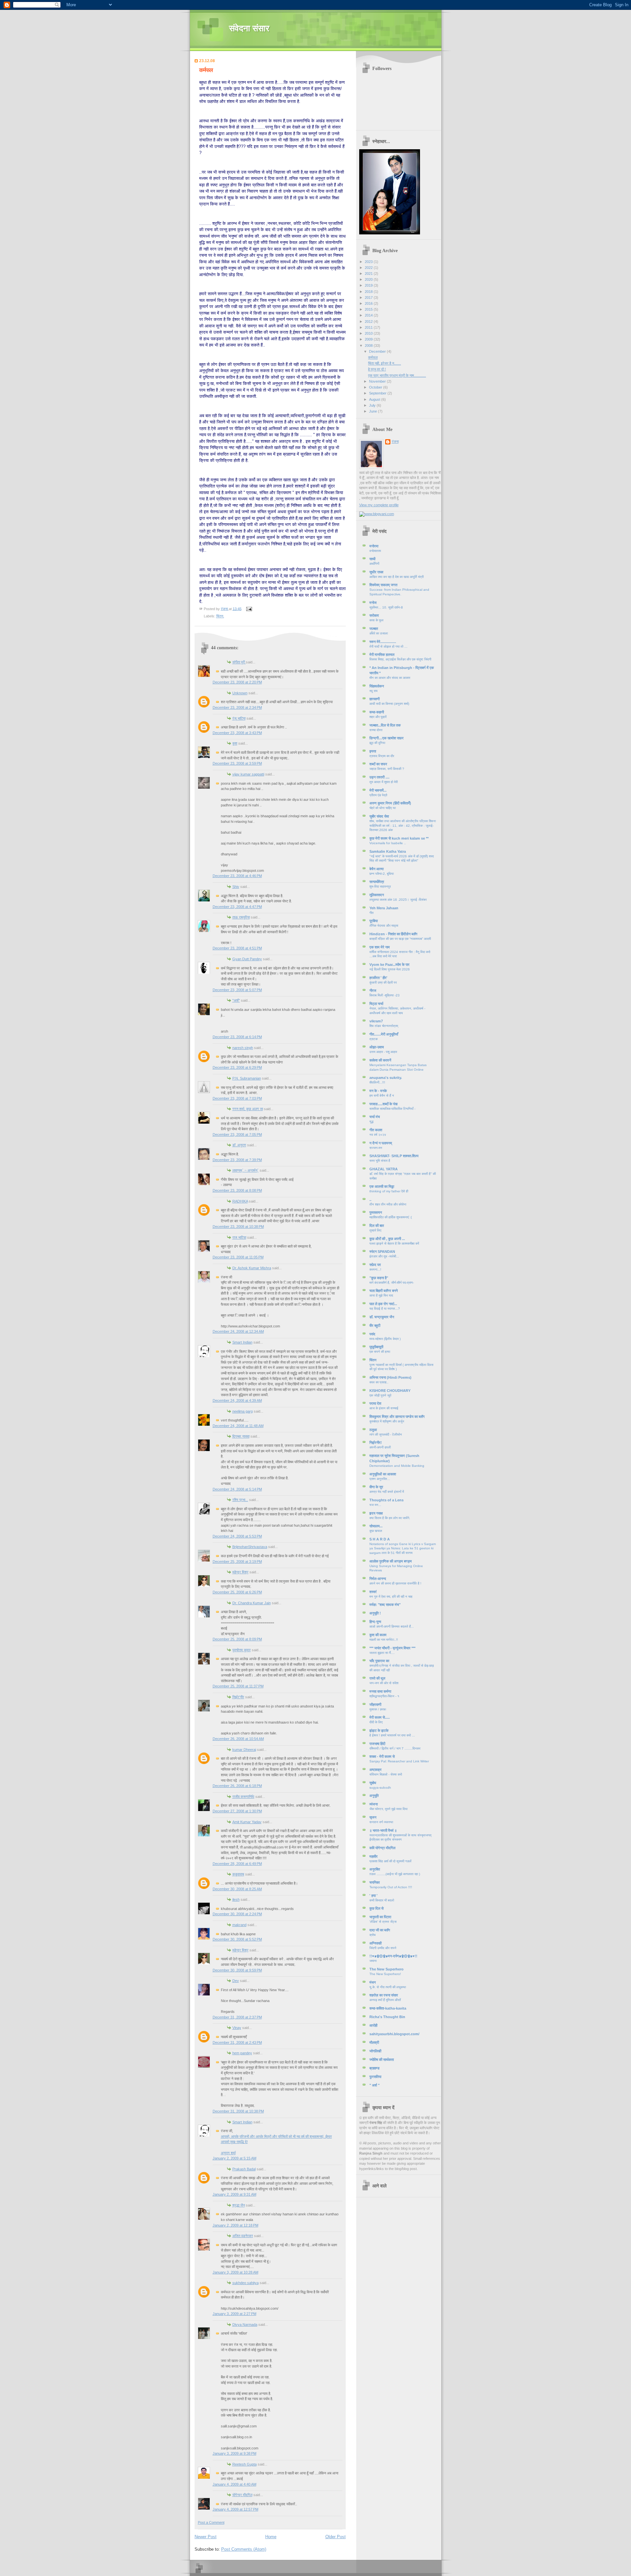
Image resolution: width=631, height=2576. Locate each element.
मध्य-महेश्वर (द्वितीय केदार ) (385, 1339)
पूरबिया (374, 921)
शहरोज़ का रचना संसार (384, 1995)
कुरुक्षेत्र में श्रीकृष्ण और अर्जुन (387, 1421)
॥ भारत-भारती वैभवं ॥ (383, 1830)
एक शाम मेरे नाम (380, 947)
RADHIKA (240, 1201)
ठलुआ (373, 1430)
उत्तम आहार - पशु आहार (383, 1052)
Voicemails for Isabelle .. (388, 843)
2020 (369, 279)
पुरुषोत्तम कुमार (242, 1650)
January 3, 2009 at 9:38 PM (234, 2453)
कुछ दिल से (376, 1908)
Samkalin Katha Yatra (388, 851)
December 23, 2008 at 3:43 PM (237, 733)
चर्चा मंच (375, 1117)
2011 (369, 327)
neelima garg (243, 1411)
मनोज (373, 603)
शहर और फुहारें (378, 717)
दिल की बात (377, 1226)
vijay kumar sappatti (248, 774)
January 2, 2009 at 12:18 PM (235, 2225)
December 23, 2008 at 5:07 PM (237, 990)
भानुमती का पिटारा (380, 1917)
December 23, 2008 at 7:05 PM (237, 1134)
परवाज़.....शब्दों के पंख (384, 1104)
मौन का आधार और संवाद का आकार (390, 678)
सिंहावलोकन (377, 686)
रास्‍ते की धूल (377, 1678)
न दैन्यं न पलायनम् (381, 1143)
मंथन (373, 1982)
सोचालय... (376, 1526)
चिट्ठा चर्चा (376, 1004)
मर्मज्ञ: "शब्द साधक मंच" (385, 1605)
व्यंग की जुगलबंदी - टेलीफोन (386, 1434)
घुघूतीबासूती (376, 1347)
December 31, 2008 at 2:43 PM (237, 2042)
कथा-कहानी (377, 712)
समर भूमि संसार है (380, 1161)
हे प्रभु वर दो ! (377, 369)
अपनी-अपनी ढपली (380, 1447)
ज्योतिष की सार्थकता (382, 2060)
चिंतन (373, 1360)
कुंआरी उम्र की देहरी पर (383, 982)
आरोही (373, 2025)
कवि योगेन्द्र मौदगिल (382, 1848)
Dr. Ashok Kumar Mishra (252, 1268)
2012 (369, 322)
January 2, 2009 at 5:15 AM (234, 2158)
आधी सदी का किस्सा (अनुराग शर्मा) (389, 704)
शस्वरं (373, 1592)
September (378, 393)
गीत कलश (376, 1130)
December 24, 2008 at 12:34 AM (238, 1331)
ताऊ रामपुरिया (241, 917)
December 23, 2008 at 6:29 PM (237, 1067)
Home (271, 2537)
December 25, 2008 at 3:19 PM (237, 1562)
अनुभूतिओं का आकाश (383, 1474)
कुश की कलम (378, 1635)
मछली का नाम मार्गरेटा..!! (384, 1640)
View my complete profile (379, 505)
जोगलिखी (375, 2051)
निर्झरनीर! (376, 1443)
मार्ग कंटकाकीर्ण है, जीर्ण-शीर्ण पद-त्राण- (392, 1283)
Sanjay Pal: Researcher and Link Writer (399, 1761)
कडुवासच (238, 1874)
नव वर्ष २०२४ (378, 1135)
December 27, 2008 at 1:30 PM (237, 1811)
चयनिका (374, 1882)
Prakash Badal (244, 2169)
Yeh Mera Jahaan (384, 908)
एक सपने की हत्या (380, 1352)
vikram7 (376, 1021)
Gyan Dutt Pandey (247, 959)
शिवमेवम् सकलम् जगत (383, 585)
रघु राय (374, 691)
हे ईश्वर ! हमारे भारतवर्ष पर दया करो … (392, 1735)
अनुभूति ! (375, 1613)
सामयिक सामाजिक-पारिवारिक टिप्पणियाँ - (392, 1109)
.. (370, 1200)
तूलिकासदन (377, 895)
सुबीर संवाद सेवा (379, 816)
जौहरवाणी (375, 1705)
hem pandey (242, 2053)
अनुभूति (374, 1796)
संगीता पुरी (239, 662)
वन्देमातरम (375, 551)
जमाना (373, 1961)
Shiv (236, 887)
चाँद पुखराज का (379, 1661)
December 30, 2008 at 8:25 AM (237, 1889)
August (375, 399)
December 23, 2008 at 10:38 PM (238, 1227)
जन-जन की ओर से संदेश (384, 1683)
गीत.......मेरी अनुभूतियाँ (384, 1034)
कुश (235, 743)
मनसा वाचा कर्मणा (380, 1691)
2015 (369, 309)
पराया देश (375, 1403)
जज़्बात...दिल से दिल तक (385, 725)
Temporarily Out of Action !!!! (391, 1887)
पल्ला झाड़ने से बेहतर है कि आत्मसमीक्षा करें (394, 1243)
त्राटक (374, 1039)
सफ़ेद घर (375, 1265)
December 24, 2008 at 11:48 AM (238, 1426)
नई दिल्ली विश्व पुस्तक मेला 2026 (390, 969)
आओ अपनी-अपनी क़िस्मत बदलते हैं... (392, 1626)
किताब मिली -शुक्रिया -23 (385, 995)
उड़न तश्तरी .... (379, 777)
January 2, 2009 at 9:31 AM (234, 2194)
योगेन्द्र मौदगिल (242, 2495)
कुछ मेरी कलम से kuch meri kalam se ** (399, 838)
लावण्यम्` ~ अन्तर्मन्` (245, 1170)
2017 (369, 298)
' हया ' (374, 1896)
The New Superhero (386, 1969)
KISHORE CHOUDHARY (390, 1391)
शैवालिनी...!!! (377, 1082)
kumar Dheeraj (244, 1750)
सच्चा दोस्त (376, 730)
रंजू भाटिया (239, 718)
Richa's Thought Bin (387, 2017)
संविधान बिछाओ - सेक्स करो (386, 1774)
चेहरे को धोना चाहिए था (383, 808)
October (376, 387)
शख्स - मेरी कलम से (382, 1756)
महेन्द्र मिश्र (240, 1572)
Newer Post (206, 2537)
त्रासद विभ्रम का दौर (382, 756)
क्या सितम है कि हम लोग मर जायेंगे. (390, 1518)
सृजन (373, 1817)
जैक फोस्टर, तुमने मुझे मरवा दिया (388, 1809)
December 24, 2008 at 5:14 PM (237, 1489)
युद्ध (371, 1121)
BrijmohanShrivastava (250, 1547)
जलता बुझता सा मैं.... (382, 1653)
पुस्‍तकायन (376, 1212)
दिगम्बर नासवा (241, 1436)
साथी (372, 559)
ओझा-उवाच (377, 1047)
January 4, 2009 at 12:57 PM (235, 2509)
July (373, 405)
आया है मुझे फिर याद (381, 1295)
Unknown (240, 693)
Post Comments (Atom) (244, 2549)
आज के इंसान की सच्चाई (384, 1408)
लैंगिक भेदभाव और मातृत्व (384, 926)
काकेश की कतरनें (380, 1060)
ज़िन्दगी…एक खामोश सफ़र (386, 738)
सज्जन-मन (376, 1148)
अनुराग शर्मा (228, 2153)
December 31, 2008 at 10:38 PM (238, 2111)
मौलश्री (374, 2042)
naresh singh (243, 1048)
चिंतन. (220, 616)
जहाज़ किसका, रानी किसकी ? (387, 769)
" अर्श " (374, 2085)
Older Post (336, 2537)
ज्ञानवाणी (374, 699)
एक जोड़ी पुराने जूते (380, 1395)
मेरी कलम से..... (380, 1717)
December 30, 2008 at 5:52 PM (237, 1939)
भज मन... (375, 1505)
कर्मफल (373, 357)
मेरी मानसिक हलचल (382, 655)
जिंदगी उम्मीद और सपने (383, 1948)
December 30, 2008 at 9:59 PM (237, 1970)
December (378, 351)
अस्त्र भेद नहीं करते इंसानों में (387, 1492)
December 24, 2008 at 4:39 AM (237, 1400)
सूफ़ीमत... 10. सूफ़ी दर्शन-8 (386, 607)
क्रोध (373, 1935)
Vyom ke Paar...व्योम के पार (389, 965)
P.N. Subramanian (247, 1078)
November (378, 381)
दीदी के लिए (376, 1722)
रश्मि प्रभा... (240, 1500)
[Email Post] (249, 608)
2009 (369, 339)
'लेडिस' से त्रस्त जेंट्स (383, 1922)
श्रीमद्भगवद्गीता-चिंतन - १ (384, 1696)
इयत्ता (373, 751)
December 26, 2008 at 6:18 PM (237, 1786)
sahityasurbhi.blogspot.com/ (394, 2034)
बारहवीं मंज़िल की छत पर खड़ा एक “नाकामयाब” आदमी (400, 939)
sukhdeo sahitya (245, 2283)
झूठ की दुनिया (377, 743)
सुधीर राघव (376, 572)
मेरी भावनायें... (378, 790)
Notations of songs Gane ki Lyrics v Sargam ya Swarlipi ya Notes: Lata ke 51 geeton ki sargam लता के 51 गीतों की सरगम (403, 1548)
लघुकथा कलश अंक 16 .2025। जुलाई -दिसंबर (398, 900)
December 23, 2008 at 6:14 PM (237, 1037)
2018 (369, 292)
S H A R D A (380, 1539)
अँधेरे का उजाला (379, 633)
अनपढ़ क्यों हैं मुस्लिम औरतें (385, 2000)
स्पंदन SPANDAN (382, 1252)
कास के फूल (376, 620)
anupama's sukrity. (386, 1078)
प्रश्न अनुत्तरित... (380, 1479)
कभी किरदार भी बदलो (382, 1900)
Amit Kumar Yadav (247, 1822)
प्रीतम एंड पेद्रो (378, 795)
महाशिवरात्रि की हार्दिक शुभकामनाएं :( (391, 1217)
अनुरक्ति (375, 1869)
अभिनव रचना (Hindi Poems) (390, 1377)
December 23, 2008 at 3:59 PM (237, 763)
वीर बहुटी (375, 1325)
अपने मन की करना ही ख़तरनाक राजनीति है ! (395, 1583)
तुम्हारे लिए (375, 1230)
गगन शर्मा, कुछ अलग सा (248, 1109)
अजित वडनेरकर (243, 2236)
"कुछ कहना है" (379, 1278)
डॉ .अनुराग (239, 1145)
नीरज (373, 990)
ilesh (236, 1899)
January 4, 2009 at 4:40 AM (234, 2484)
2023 (369, 262)
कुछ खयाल (376, 1531)
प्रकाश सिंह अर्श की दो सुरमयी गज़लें (390, 1861)
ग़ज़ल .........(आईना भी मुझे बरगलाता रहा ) (395, 1874)
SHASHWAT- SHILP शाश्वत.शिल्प (394, 1156)
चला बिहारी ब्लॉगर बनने (384, 1291)
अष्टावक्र (375, 1770)
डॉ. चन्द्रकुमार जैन (382, 1317)
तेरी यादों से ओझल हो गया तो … (388, 646)
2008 (369, 346)
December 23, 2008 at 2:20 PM (237, 682)
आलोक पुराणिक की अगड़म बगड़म (391, 1561)
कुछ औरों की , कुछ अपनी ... (387, 1239)
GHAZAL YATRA (384, 1169)
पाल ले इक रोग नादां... (383, 1304)
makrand (239, 1925)
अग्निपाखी (375, 1943)
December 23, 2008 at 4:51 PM (237, 948)
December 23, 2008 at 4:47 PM (237, 907)
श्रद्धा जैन (239, 2205)
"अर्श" (236, 1000)
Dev (236, 1981)
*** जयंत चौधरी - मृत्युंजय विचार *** (392, 1648)
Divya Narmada (245, 2325)
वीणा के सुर (376, 1487)
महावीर (374, 1856)
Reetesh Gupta (245, 2464)
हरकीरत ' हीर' (378, 978)
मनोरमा (374, 546)
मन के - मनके (378, 1091)
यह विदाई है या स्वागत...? (385, 1309)
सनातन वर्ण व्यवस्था (381, 1822)
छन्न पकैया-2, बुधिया (382, 874)
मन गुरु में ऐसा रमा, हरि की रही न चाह (391, 1597)
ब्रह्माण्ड (374, 2068)
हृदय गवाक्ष (376, 1513)
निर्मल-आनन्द (378, 1579)
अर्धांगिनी (374, 564)
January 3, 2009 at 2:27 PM (234, 2314)
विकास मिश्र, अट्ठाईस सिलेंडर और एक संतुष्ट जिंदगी (400, 659)
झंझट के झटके (379, 1730)
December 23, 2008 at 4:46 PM (237, 876)
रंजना (395, 441)
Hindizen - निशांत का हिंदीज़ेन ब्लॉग (393, 934)
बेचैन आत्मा (376, 869)
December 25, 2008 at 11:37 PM (238, 1686)
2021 (369, 274)
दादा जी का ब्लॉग (380, 1930)
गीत (372, 913)
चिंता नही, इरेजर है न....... (385, 363)
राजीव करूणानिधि (243, 1797)
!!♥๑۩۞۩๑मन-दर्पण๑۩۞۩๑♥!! (393, 1956)
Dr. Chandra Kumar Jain (252, 1603)
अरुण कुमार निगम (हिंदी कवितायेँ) (390, 803)
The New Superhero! (385, 1974)
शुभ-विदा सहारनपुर (380, 886)
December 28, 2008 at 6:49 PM (237, 1864)
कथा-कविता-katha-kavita (388, 2008)
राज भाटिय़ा (239, 1237)
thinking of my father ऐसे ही (389, 1191)
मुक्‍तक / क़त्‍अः (378, 1709)
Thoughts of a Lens (386, 1500)
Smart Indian (242, 1342)
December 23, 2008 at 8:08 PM (237, 1190)
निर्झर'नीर (238, 1697)
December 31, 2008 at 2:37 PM (237, 2017)
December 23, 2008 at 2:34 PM (237, 707)
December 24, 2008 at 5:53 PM (237, 1536)
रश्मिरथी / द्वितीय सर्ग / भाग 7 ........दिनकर (395, 1748)
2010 (369, 333)
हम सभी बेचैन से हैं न (382, 1096)
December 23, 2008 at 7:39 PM (237, 1160)
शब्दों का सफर (378, 764)
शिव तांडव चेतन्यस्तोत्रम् (384, 1026)
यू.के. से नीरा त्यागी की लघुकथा (388, 1987)
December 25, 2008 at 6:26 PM (237, 1592)
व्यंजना (374, 1804)
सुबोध (373, 1783)
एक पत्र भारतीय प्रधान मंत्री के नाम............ (397, 375)
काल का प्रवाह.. (379, 1382)
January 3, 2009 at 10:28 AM (235, 2272)
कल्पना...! (375, 1269)
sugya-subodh (380, 1788)
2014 (369, 315)
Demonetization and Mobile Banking (397, 1466)
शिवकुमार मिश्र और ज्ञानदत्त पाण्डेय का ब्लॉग (397, 1417)
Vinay (237, 2028)
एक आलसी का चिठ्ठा (382, 1186)
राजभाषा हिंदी (377, 1744)
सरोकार (374, 615)
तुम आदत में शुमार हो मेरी (384, 782)
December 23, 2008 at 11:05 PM (238, 1257)
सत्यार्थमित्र (377, 882)
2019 (369, 285)
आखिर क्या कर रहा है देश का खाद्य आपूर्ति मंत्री (397, 577)
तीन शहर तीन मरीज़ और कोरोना (388, 1204)
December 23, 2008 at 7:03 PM (237, 1098)
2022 (369, 268)
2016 (369, 303)
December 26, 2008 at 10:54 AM (238, 1739)
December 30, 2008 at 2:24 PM (237, 1914)
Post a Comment (211, 2522)
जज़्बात (374, 629)
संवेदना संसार (249, 28)
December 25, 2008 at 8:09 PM (237, 1639)
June (374, 411)
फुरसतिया (375, 2077)
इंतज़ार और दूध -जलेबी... (384, 1256)
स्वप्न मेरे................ (383, 642)
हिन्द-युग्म (375, 1622)
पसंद (372, 1334)
